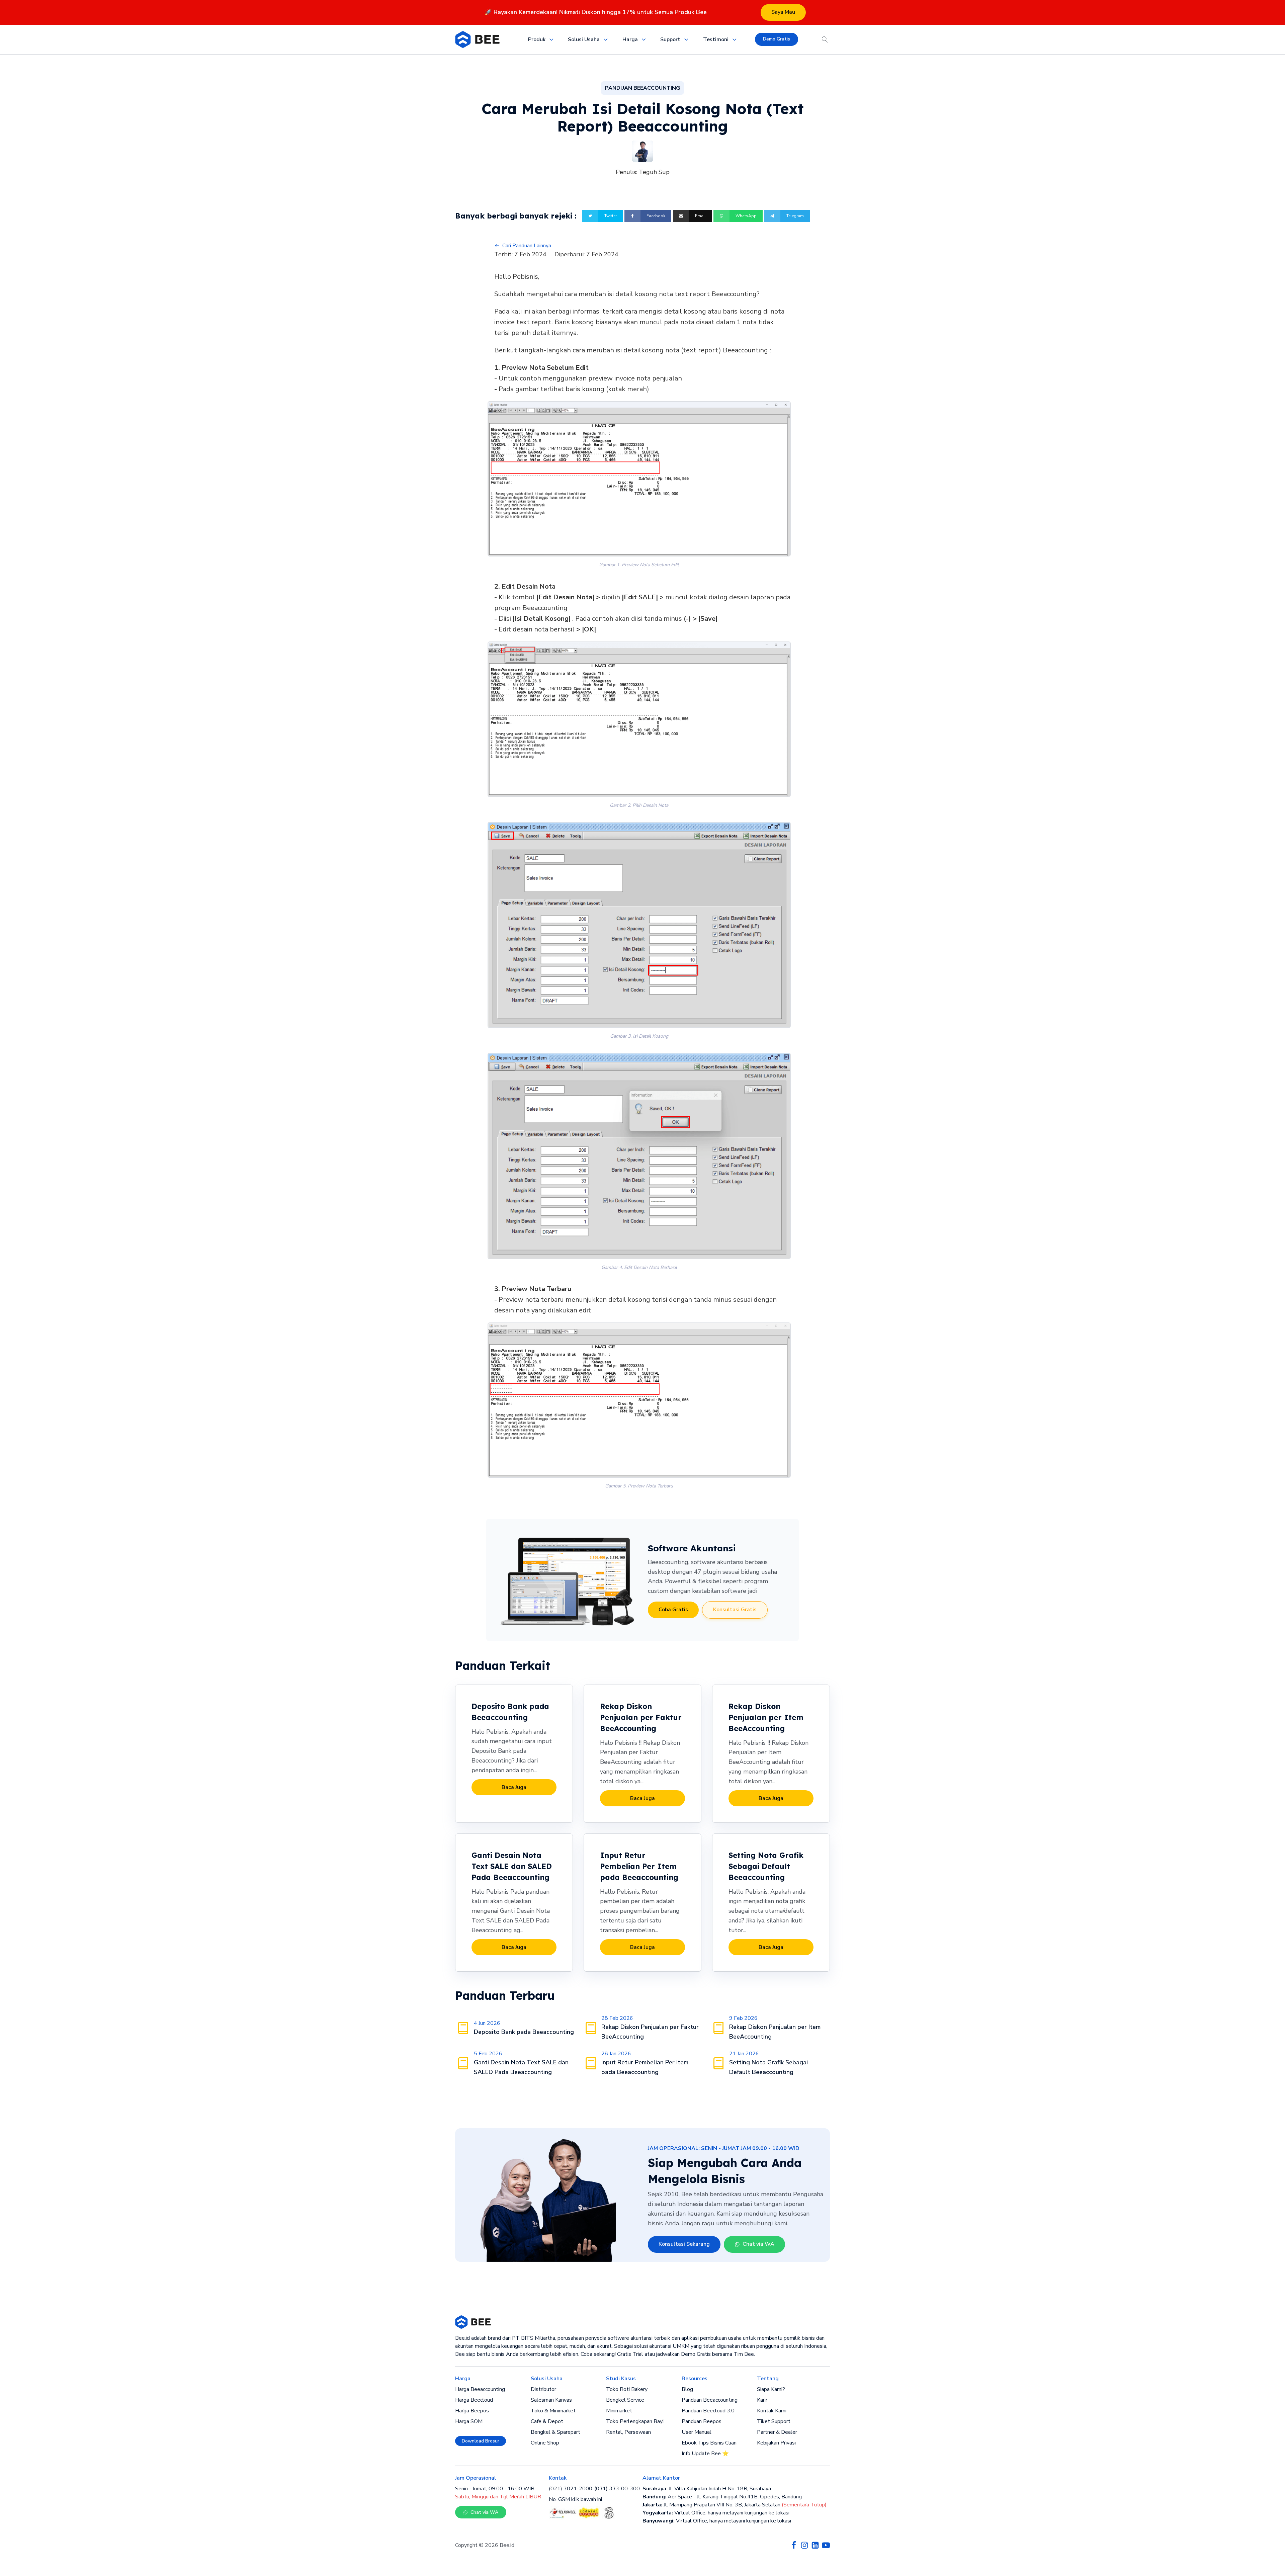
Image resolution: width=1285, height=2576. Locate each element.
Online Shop (545, 2443)
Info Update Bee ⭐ (705, 2454)
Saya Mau (783, 12)
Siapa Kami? (771, 2389)
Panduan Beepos (702, 2421)
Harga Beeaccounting (480, 2389)
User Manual (697, 2432)
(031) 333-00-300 (617, 2489)
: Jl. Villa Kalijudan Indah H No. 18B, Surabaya (707, 2489)
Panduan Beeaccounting (710, 2400)
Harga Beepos (472, 2411)
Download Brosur (481, 2441)
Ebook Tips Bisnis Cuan (709, 2443)
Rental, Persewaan (628, 2432)
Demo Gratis (777, 39)
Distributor (543, 2389)
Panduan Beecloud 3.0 (708, 2411)
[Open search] (825, 39)
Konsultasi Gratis (735, 1610)
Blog (687, 2389)
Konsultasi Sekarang (684, 2244)
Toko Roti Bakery (627, 2389)
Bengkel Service (625, 2400)
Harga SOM (469, 2421)
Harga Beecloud (474, 2400)
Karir (762, 2400)
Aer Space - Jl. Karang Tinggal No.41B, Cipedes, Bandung (722, 2497)
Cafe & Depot (547, 2421)
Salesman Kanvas (551, 2400)
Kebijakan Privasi (776, 2443)
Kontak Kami (772, 2411)
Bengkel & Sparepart (555, 2432)
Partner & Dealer (777, 2432)
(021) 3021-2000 (571, 2489)
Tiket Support (774, 2421)
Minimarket (619, 2411)
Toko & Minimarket (553, 2411)
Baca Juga (514, 1787)
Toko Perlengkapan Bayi (635, 2421)
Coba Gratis (673, 1610)
